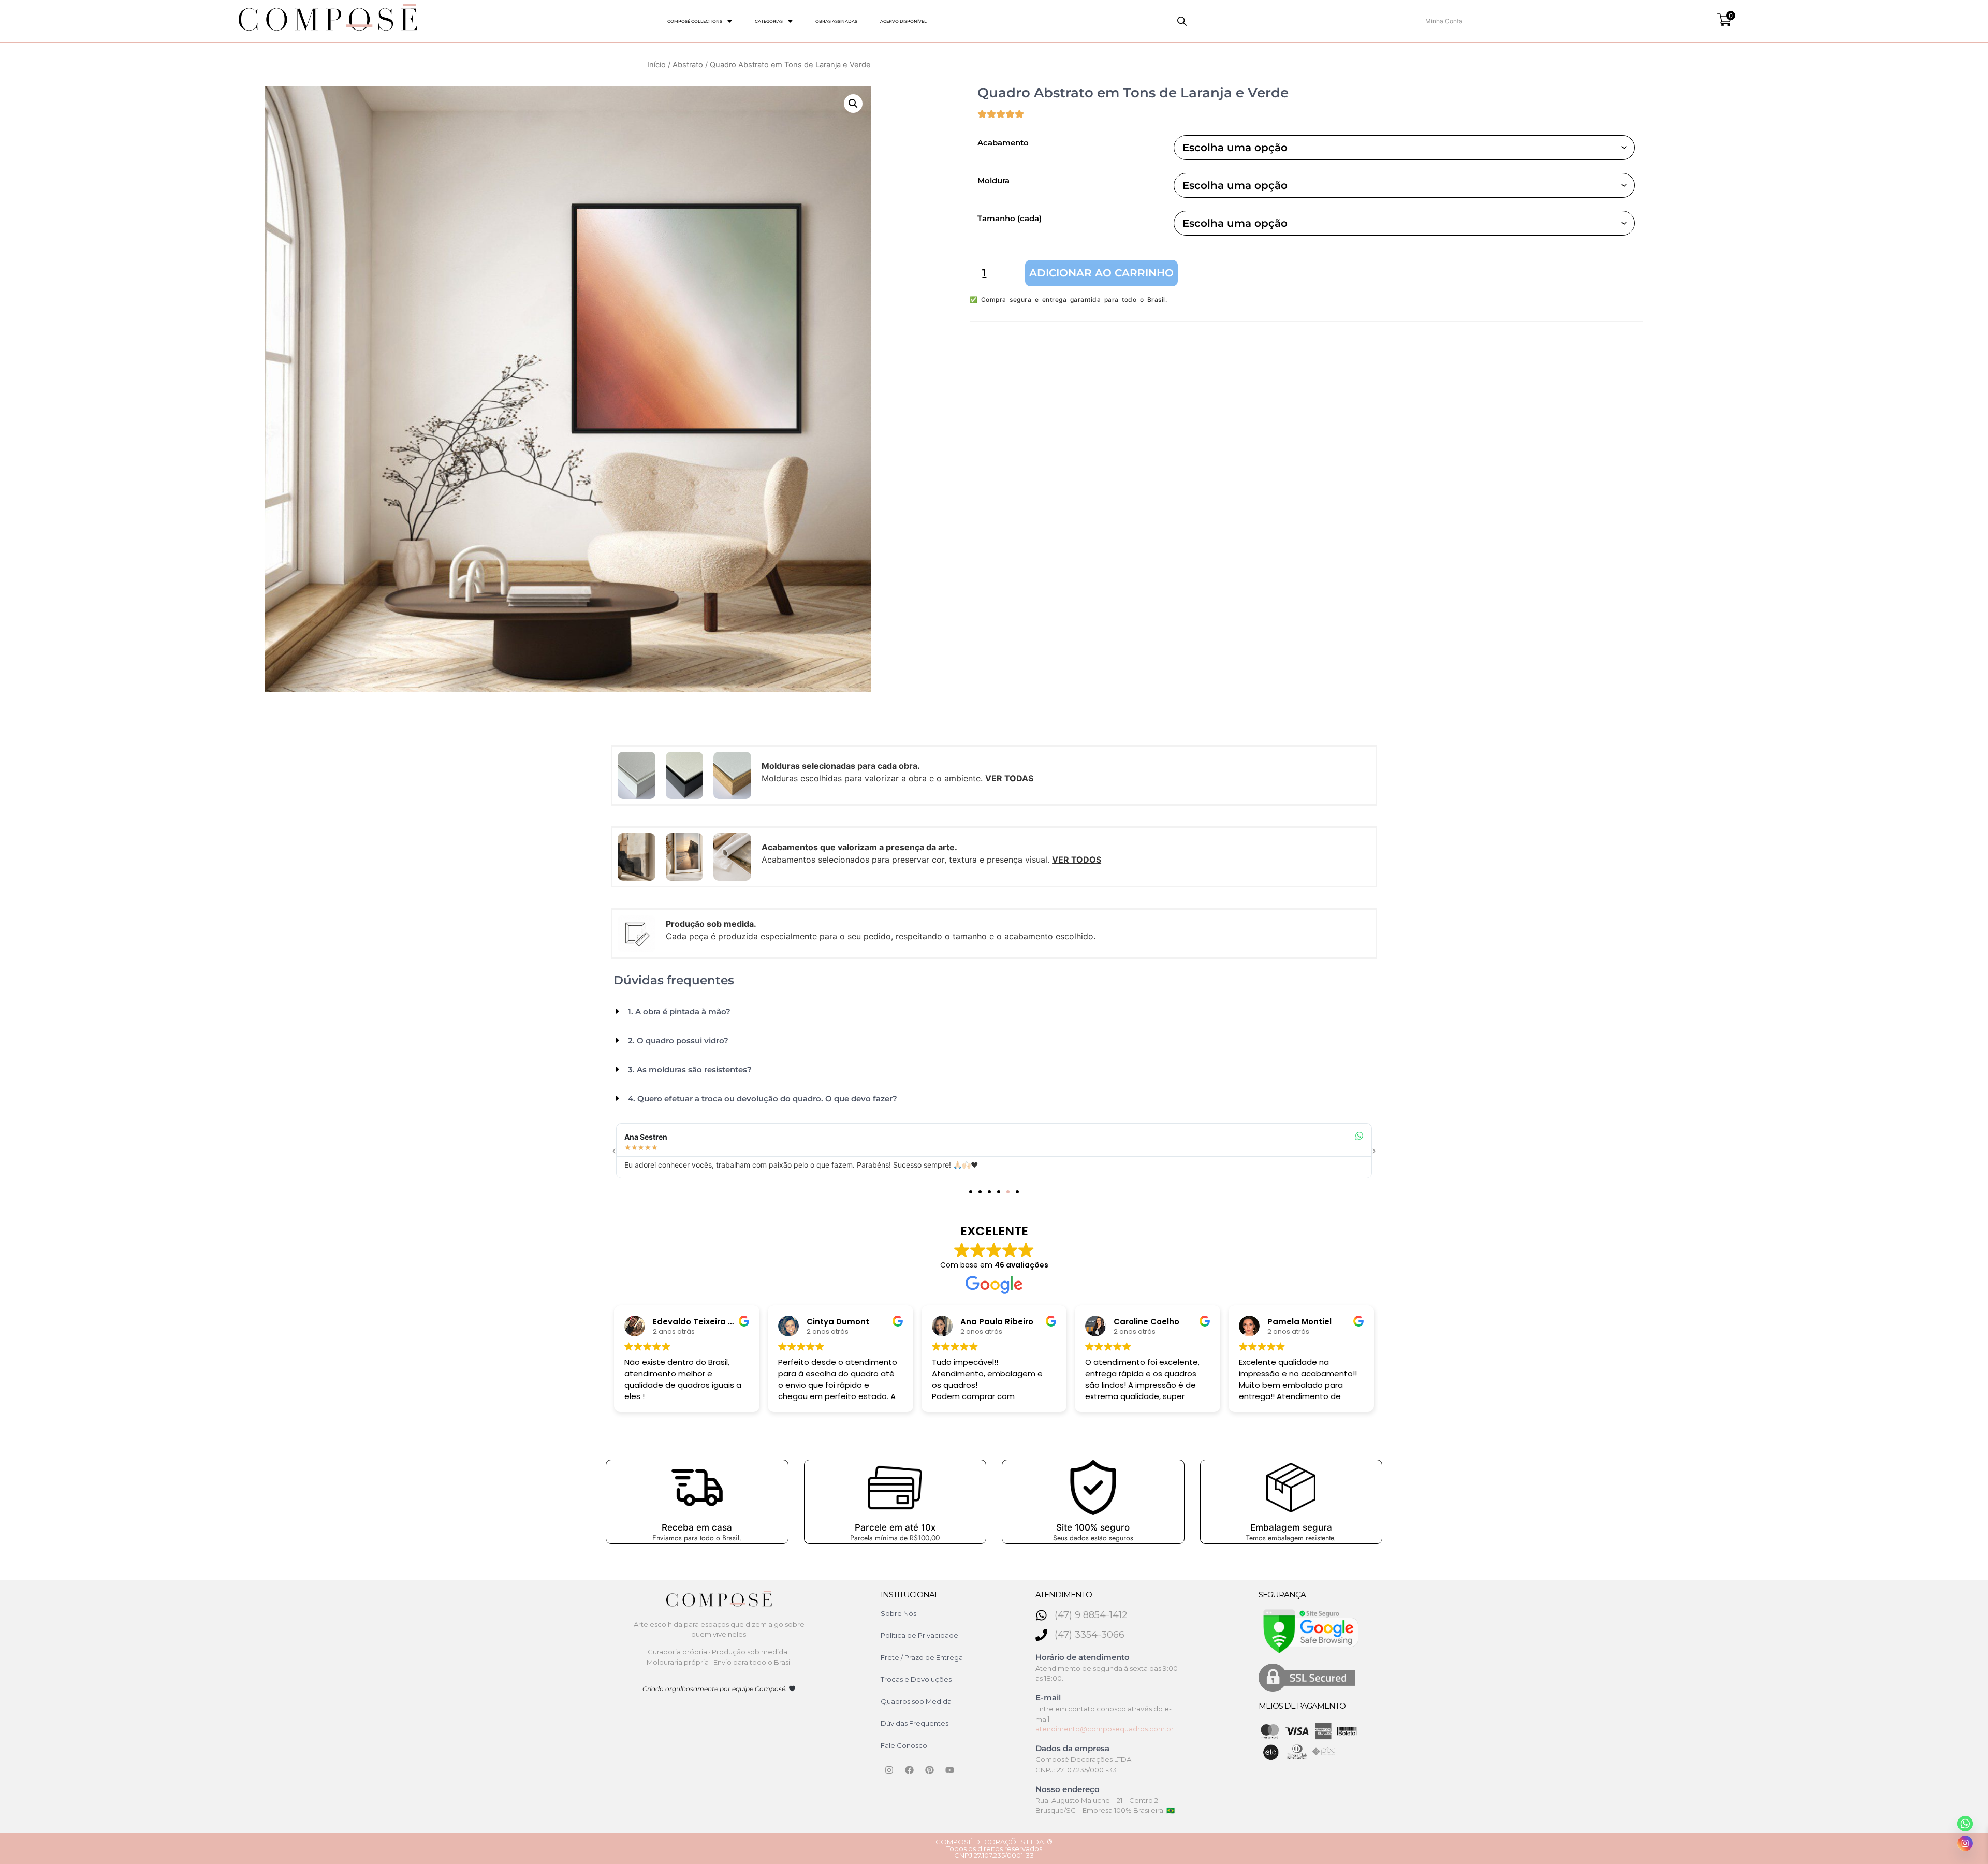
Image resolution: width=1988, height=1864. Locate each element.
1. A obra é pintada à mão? (679, 1011)
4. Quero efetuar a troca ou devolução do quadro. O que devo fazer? (763, 1098)
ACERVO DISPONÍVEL (903, 21)
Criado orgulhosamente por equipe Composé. (715, 1689)
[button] (700, 21)
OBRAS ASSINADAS (836, 21)
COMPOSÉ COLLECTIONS (695, 21)
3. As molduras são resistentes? (690, 1069)
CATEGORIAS (769, 21)
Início (656, 65)
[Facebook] (910, 1770)
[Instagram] (889, 1770)
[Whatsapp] (1965, 1824)
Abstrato (688, 65)
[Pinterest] (930, 1770)
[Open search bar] (1182, 21)
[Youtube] (950, 1770)
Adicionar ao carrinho (1101, 273)
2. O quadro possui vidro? (678, 1040)
